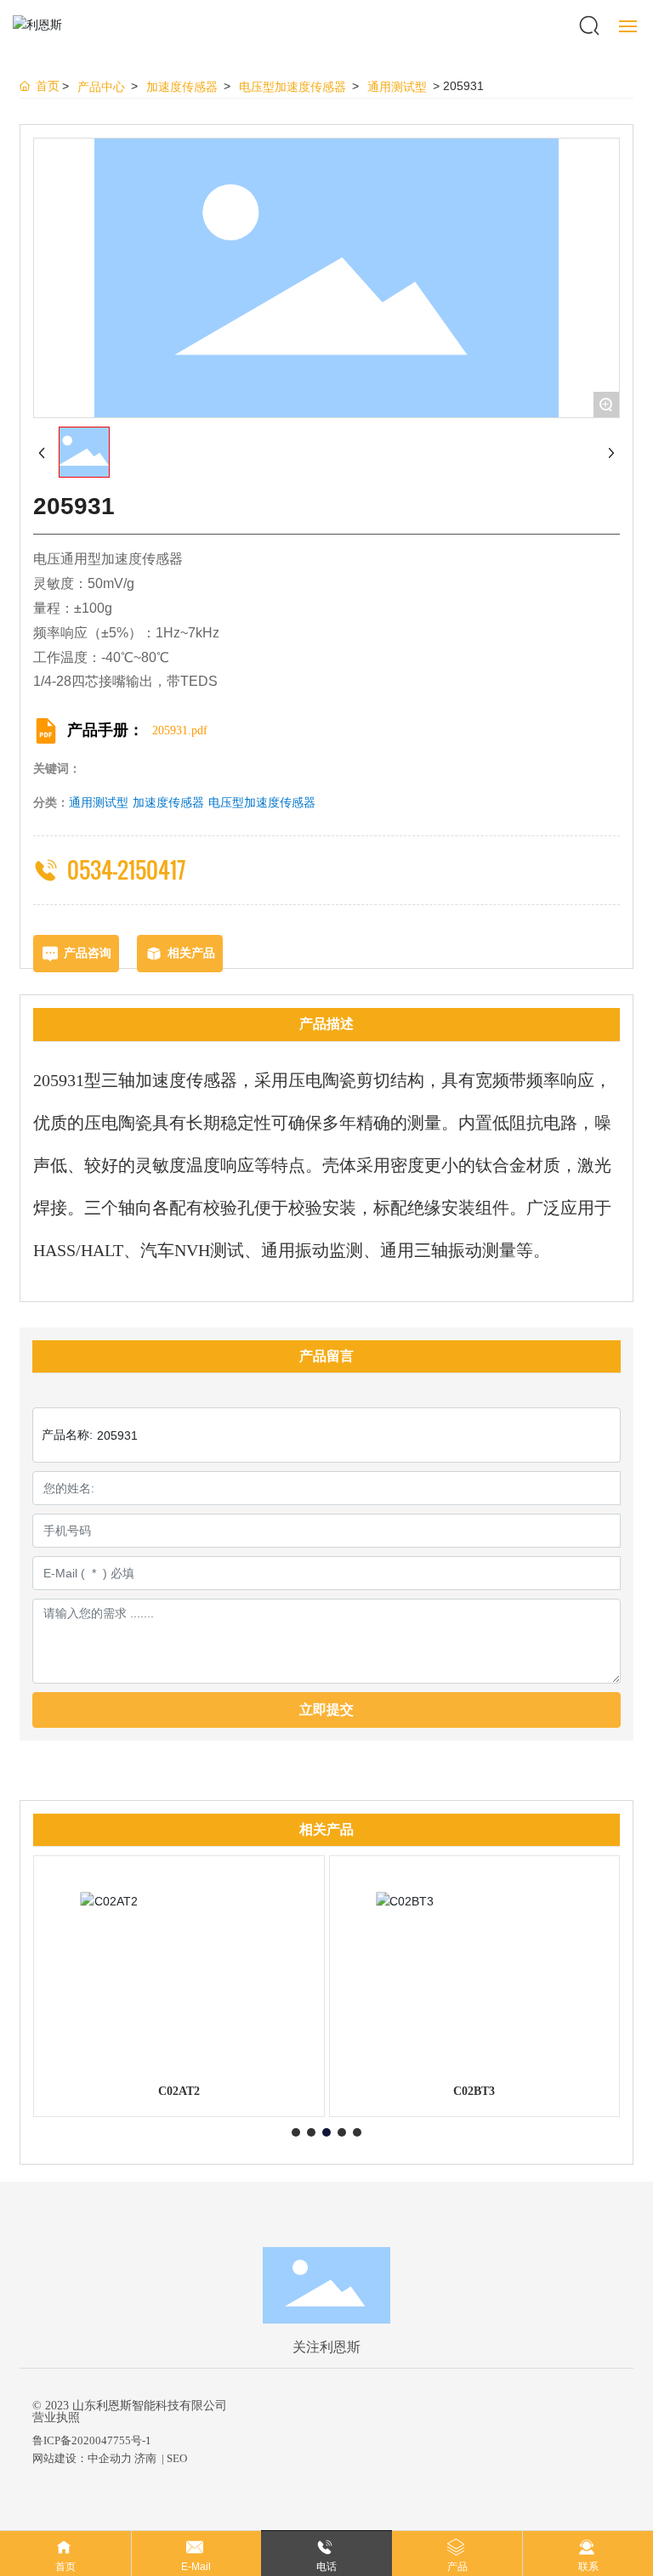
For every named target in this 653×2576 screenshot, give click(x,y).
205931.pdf (180, 730)
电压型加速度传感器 (292, 87)
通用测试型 (397, 87)
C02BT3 (474, 2091)
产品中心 (101, 87)
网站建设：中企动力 (82, 2458)
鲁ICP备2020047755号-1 (92, 2440)
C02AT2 (179, 2091)
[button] (296, 2132)
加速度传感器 (182, 87)
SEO (177, 2458)
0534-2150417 (126, 870)
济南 (145, 2458)
